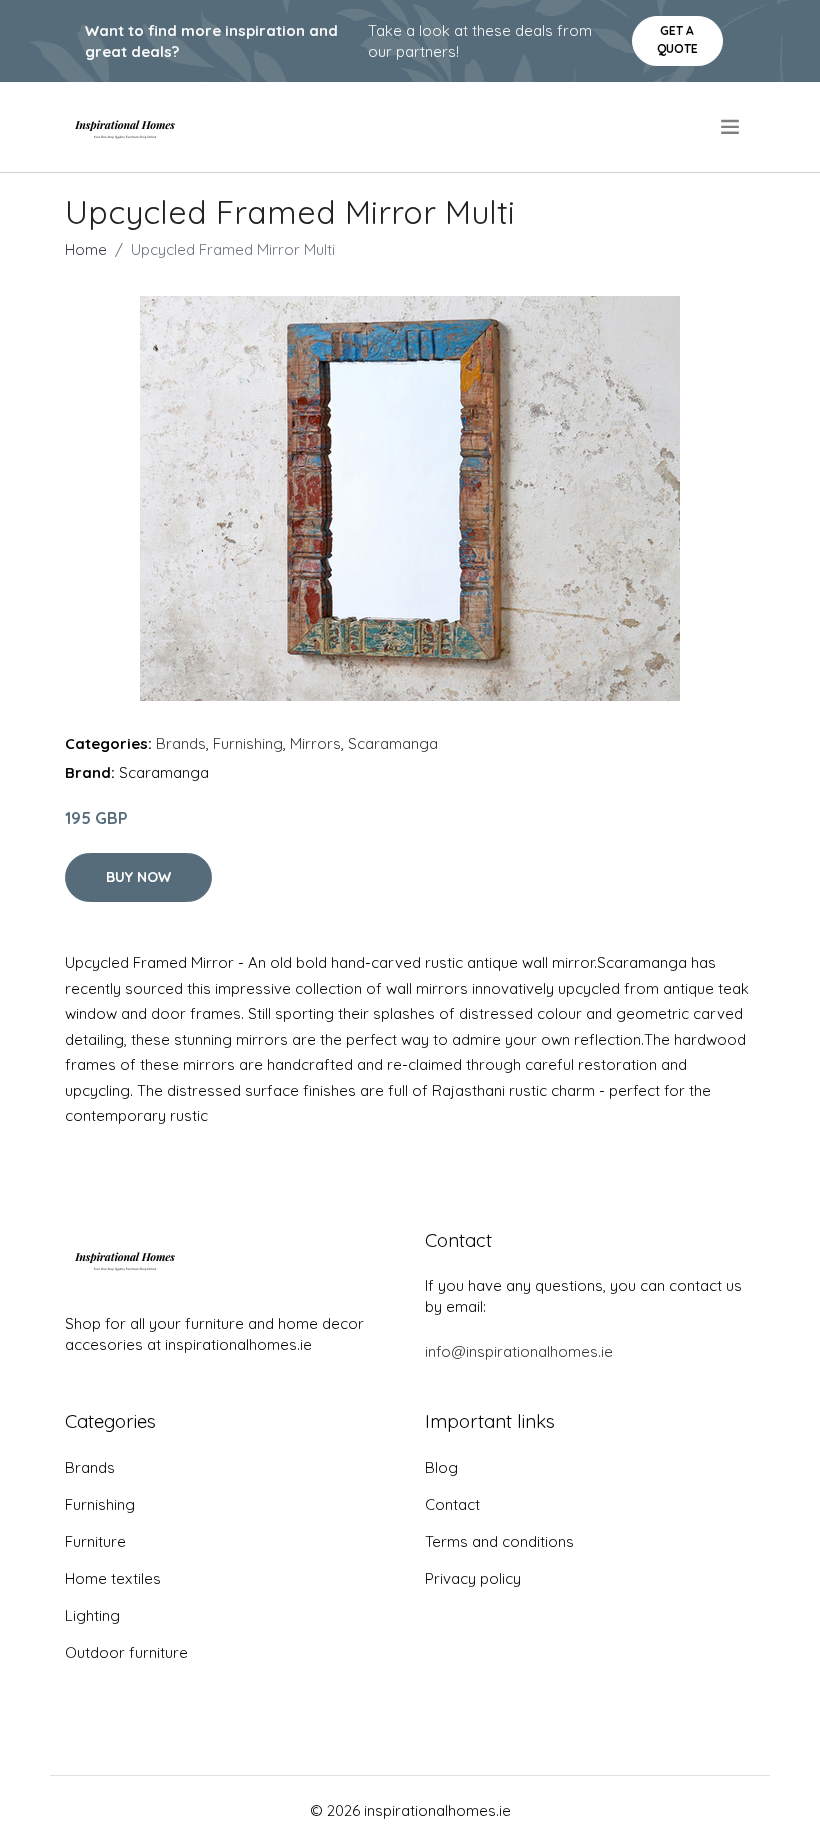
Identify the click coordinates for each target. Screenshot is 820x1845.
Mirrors (315, 743)
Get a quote (677, 39)
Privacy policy (473, 1578)
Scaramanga (393, 743)
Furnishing (248, 743)
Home (86, 249)
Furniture (95, 1541)
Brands (181, 743)
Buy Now (138, 877)
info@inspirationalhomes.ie (519, 1351)
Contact (452, 1504)
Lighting (92, 1615)
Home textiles (113, 1578)
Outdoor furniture (126, 1652)
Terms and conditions (499, 1541)
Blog (441, 1467)
